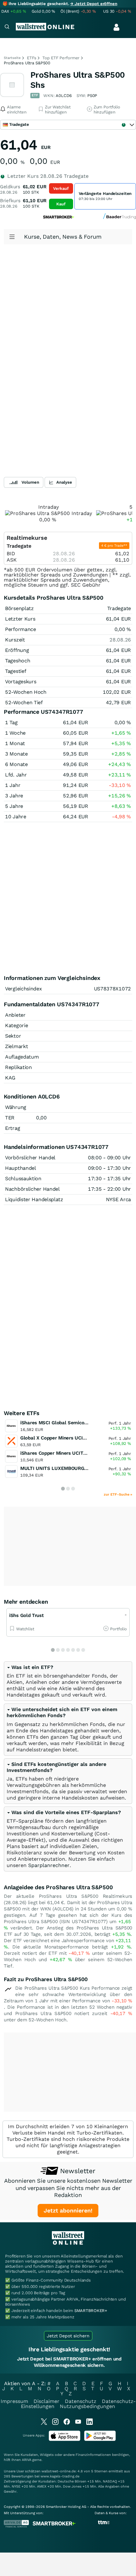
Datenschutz (81, 2401)
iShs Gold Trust (26, 1615)
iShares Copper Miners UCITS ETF (59, 1453)
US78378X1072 (112, 989)
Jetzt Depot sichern (68, 2336)
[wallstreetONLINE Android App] (100, 2440)
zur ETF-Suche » (118, 1494)
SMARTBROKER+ (91, 2311)
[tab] (68, 1681)
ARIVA (27, 2460)
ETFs (31, 58)
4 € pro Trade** (114, 546)
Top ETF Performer (61, 58)
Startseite (12, 58)
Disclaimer (46, 2401)
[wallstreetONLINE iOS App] (65, 2440)
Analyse (64, 482)
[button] (30, 1667)
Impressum (14, 2401)
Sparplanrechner (49, 1865)
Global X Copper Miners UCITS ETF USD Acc (70, 1438)
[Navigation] (7, 27)
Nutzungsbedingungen (87, 2406)
